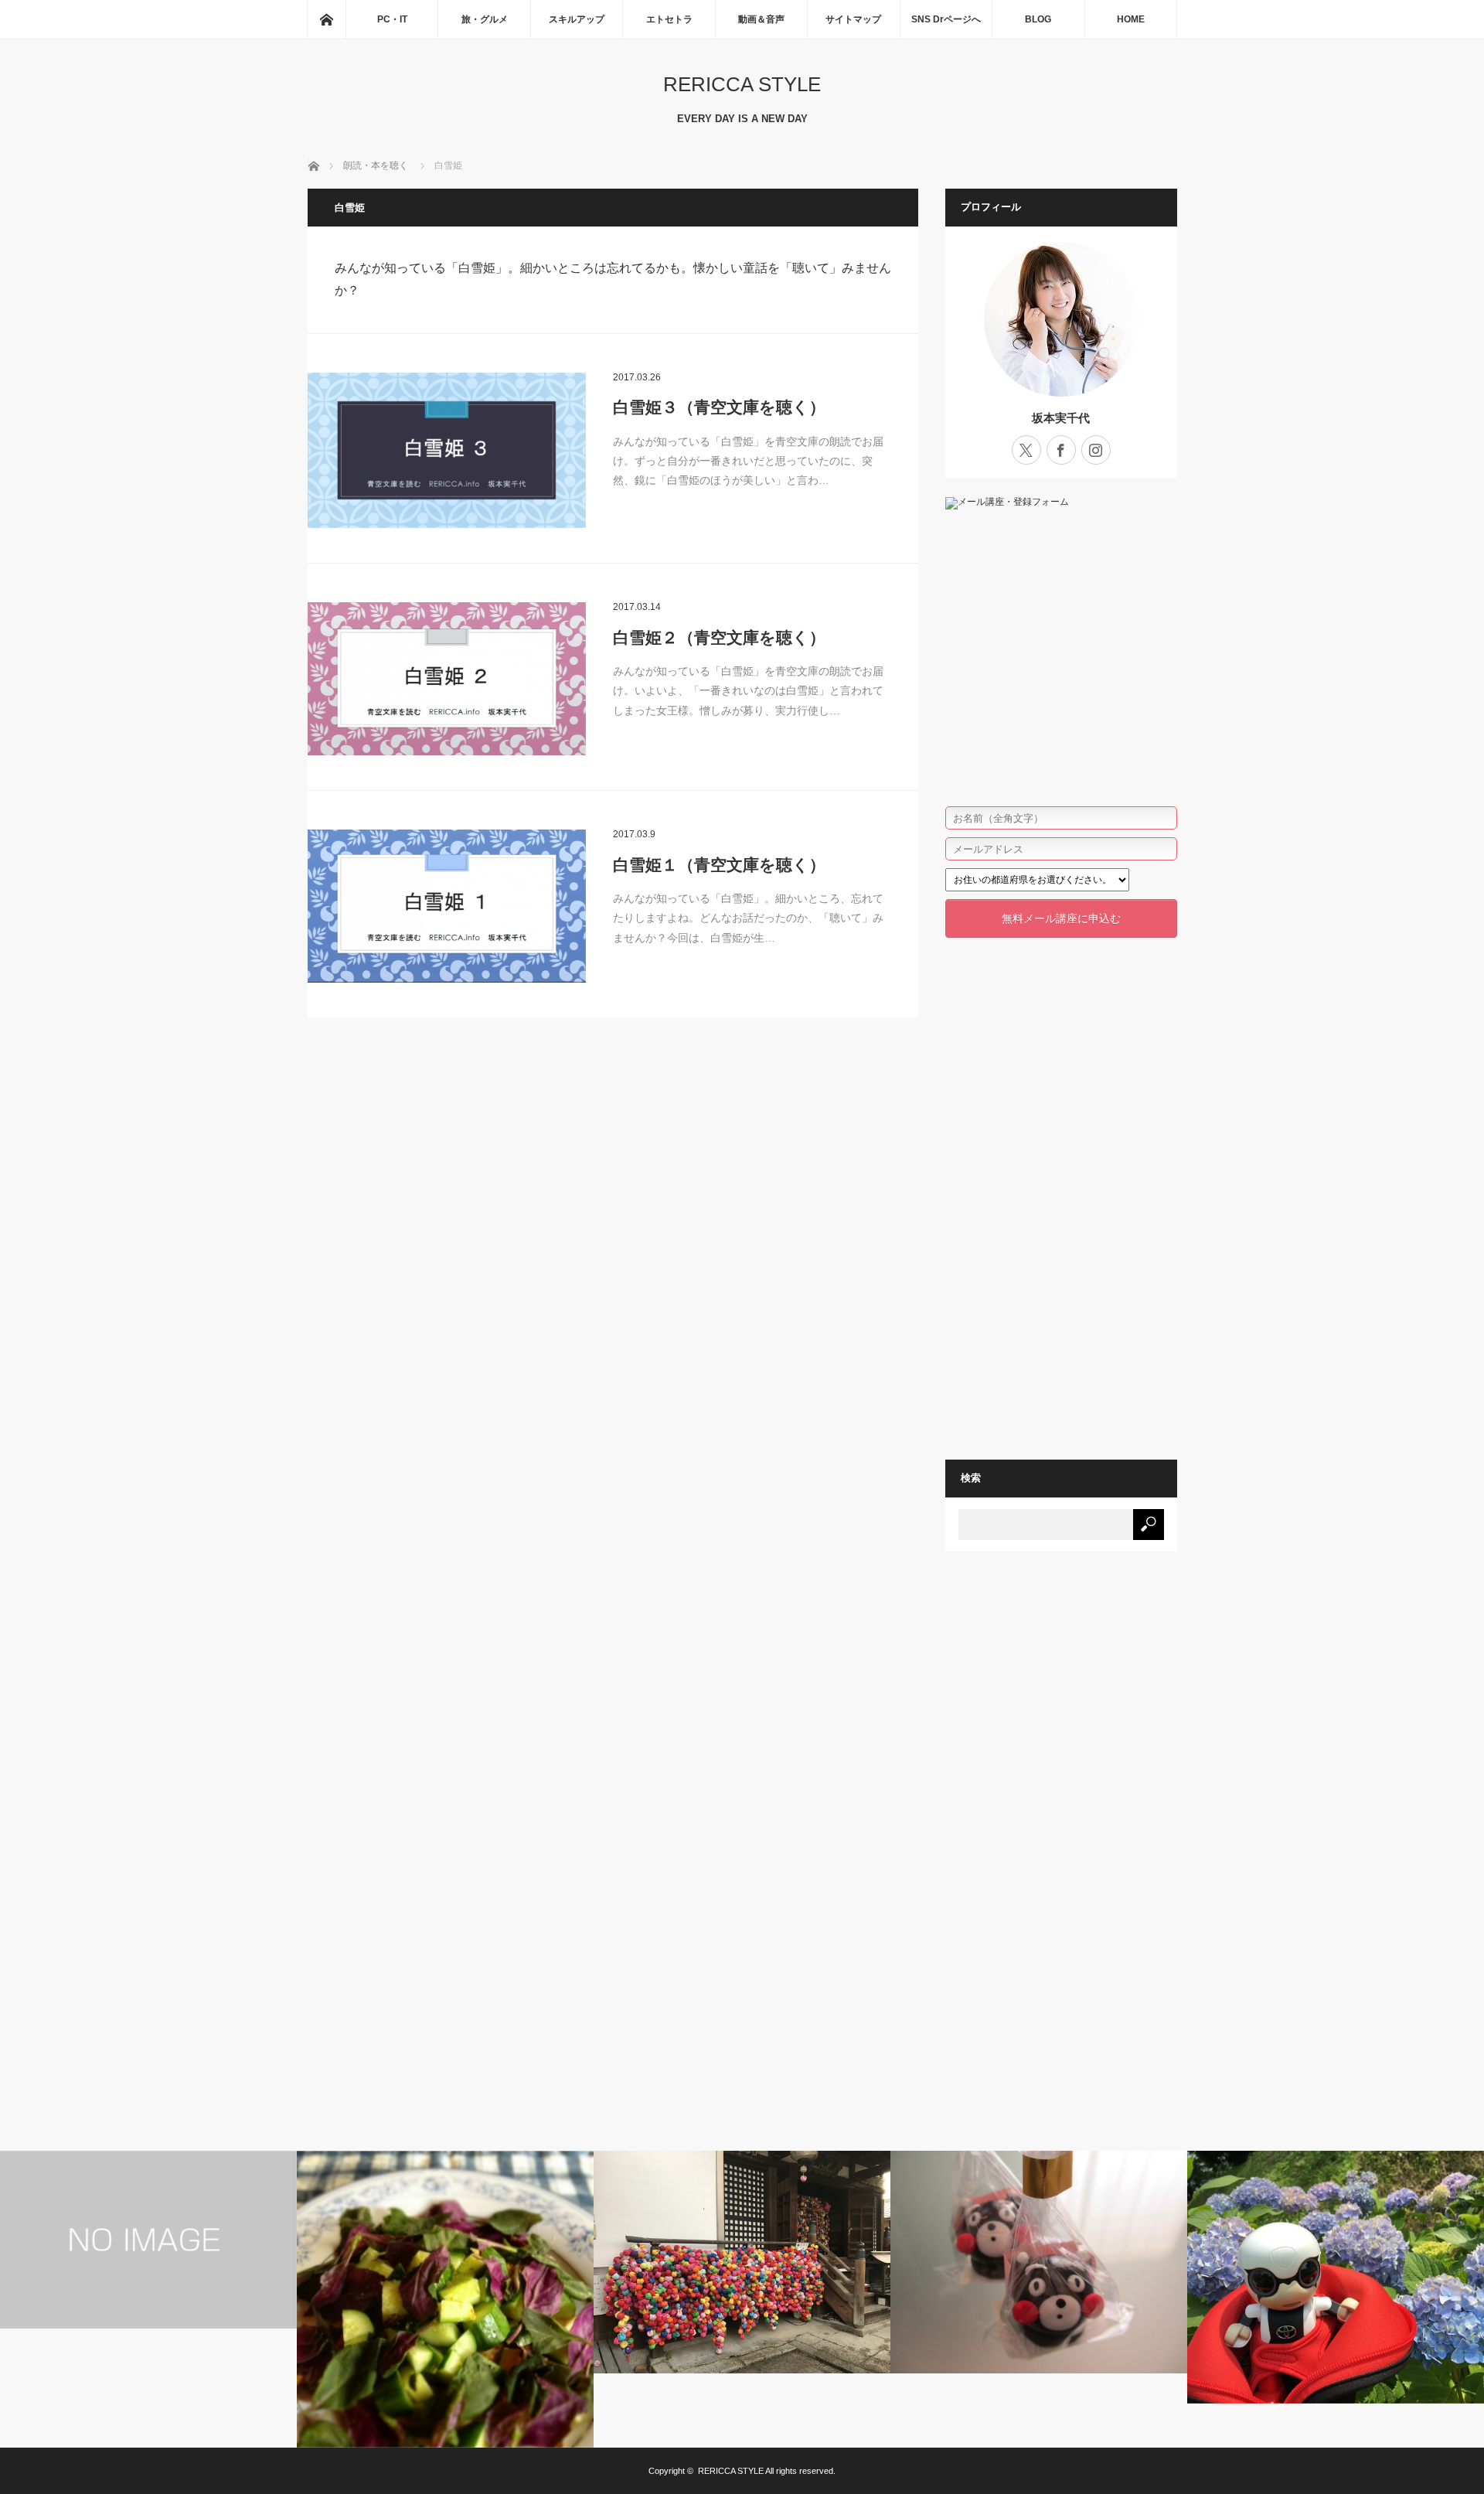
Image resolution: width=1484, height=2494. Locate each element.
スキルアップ (577, 19)
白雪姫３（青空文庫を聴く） (719, 407)
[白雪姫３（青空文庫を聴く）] (447, 451)
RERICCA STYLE (742, 84)
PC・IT (392, 19)
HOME (1131, 19)
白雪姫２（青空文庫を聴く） (719, 637)
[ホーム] (326, 19)
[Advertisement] (1061, 1189)
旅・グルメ (485, 19)
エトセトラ (669, 19)
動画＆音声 (761, 19)
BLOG (1038, 19)
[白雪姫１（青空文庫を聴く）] (447, 906)
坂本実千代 (1061, 418)
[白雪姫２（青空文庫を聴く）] (447, 679)
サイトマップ (853, 19)
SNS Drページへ (946, 19)
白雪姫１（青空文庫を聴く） (719, 865)
